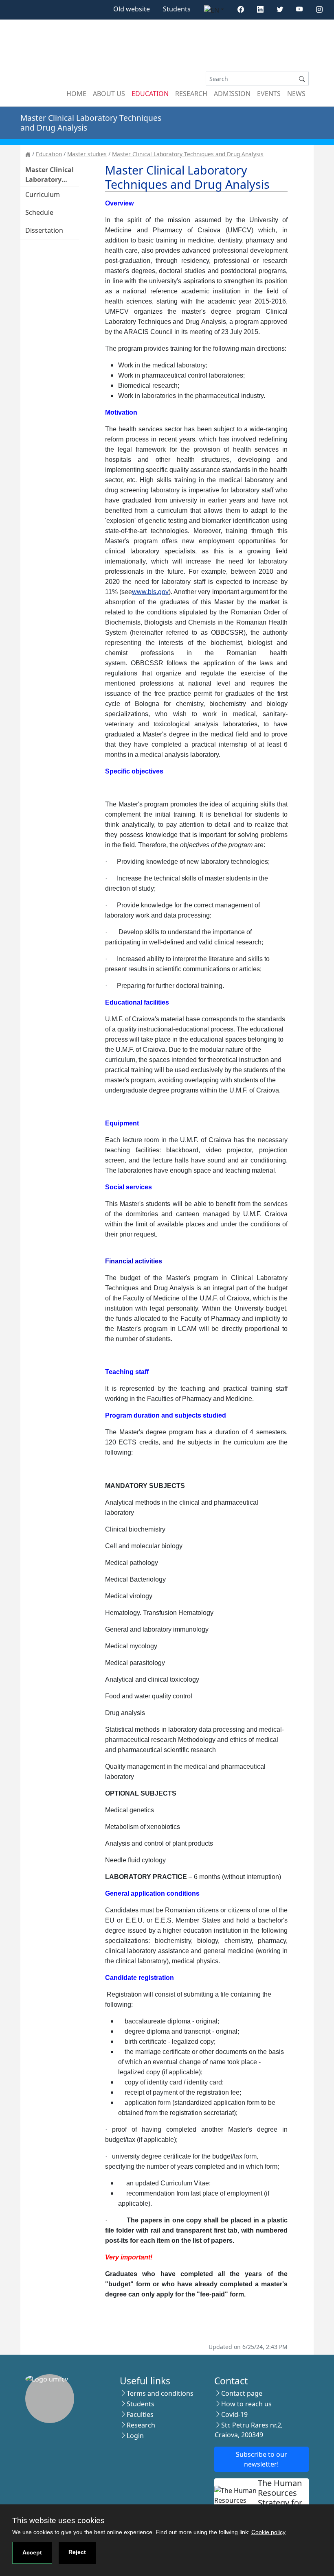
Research (191, 94)
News (296, 94)
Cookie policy (268, 2532)
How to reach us (246, 2404)
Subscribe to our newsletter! (261, 2459)
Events (269, 94)
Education (150, 94)
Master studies (87, 154)
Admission (232, 94)
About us (109, 94)
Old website (132, 9)
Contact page (242, 2393)
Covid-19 (234, 2414)
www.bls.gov (150, 592)
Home (76, 94)
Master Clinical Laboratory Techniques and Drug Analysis (188, 154)
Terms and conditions (160, 2393)
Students (177, 9)
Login (135, 2436)
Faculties (140, 2414)
